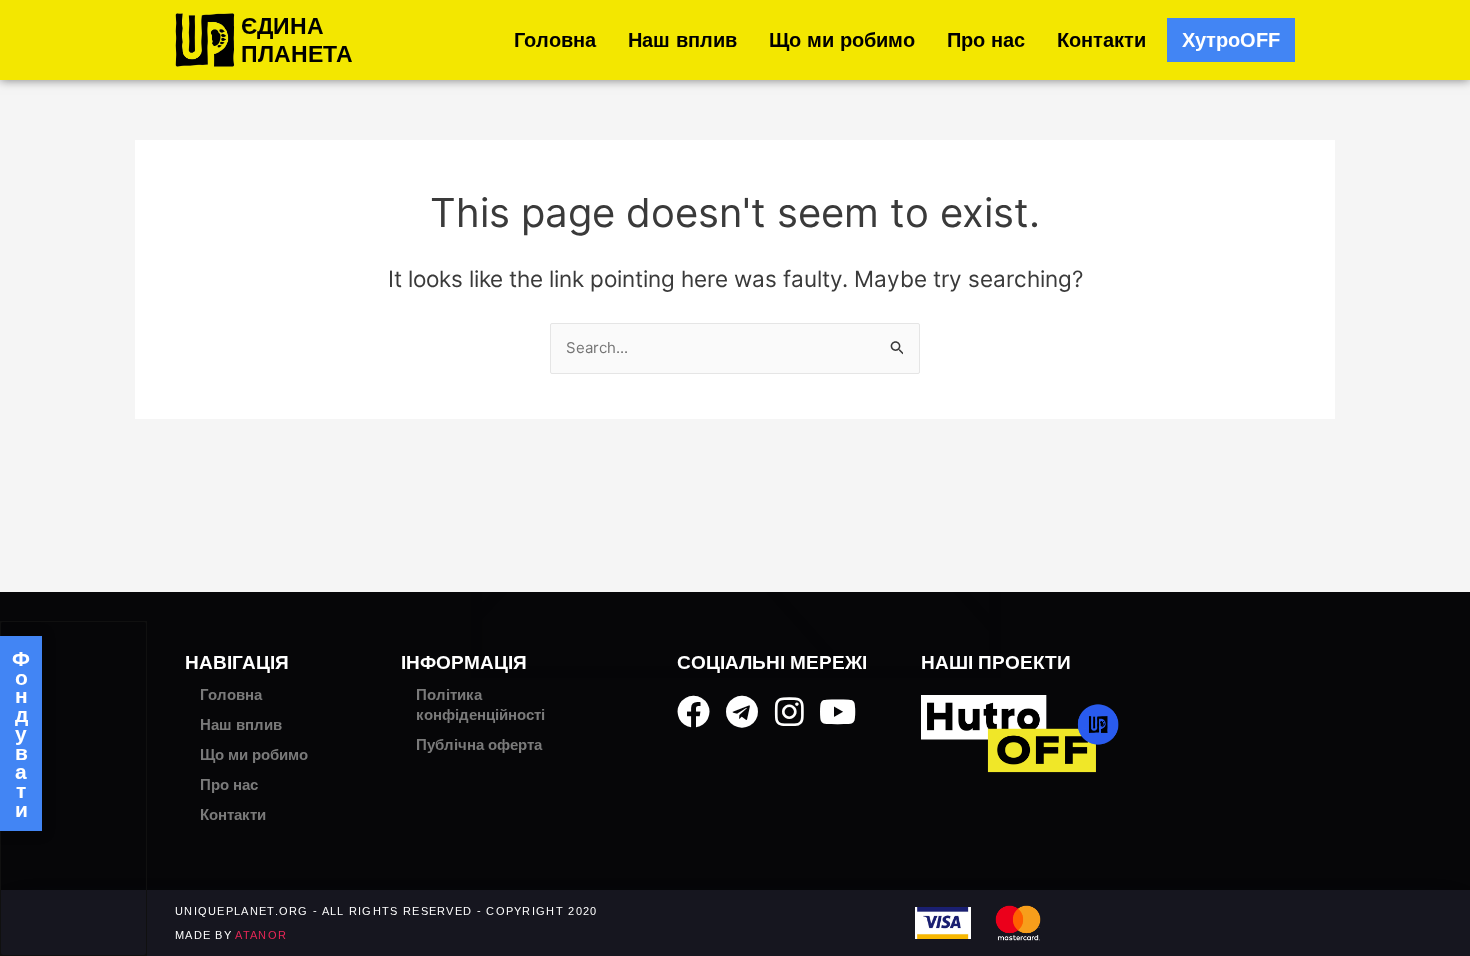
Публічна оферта (479, 744)
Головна (555, 40)
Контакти (1101, 40)
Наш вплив (682, 40)
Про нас (986, 40)
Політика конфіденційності (480, 704)
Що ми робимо (842, 40)
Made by (231, 935)
